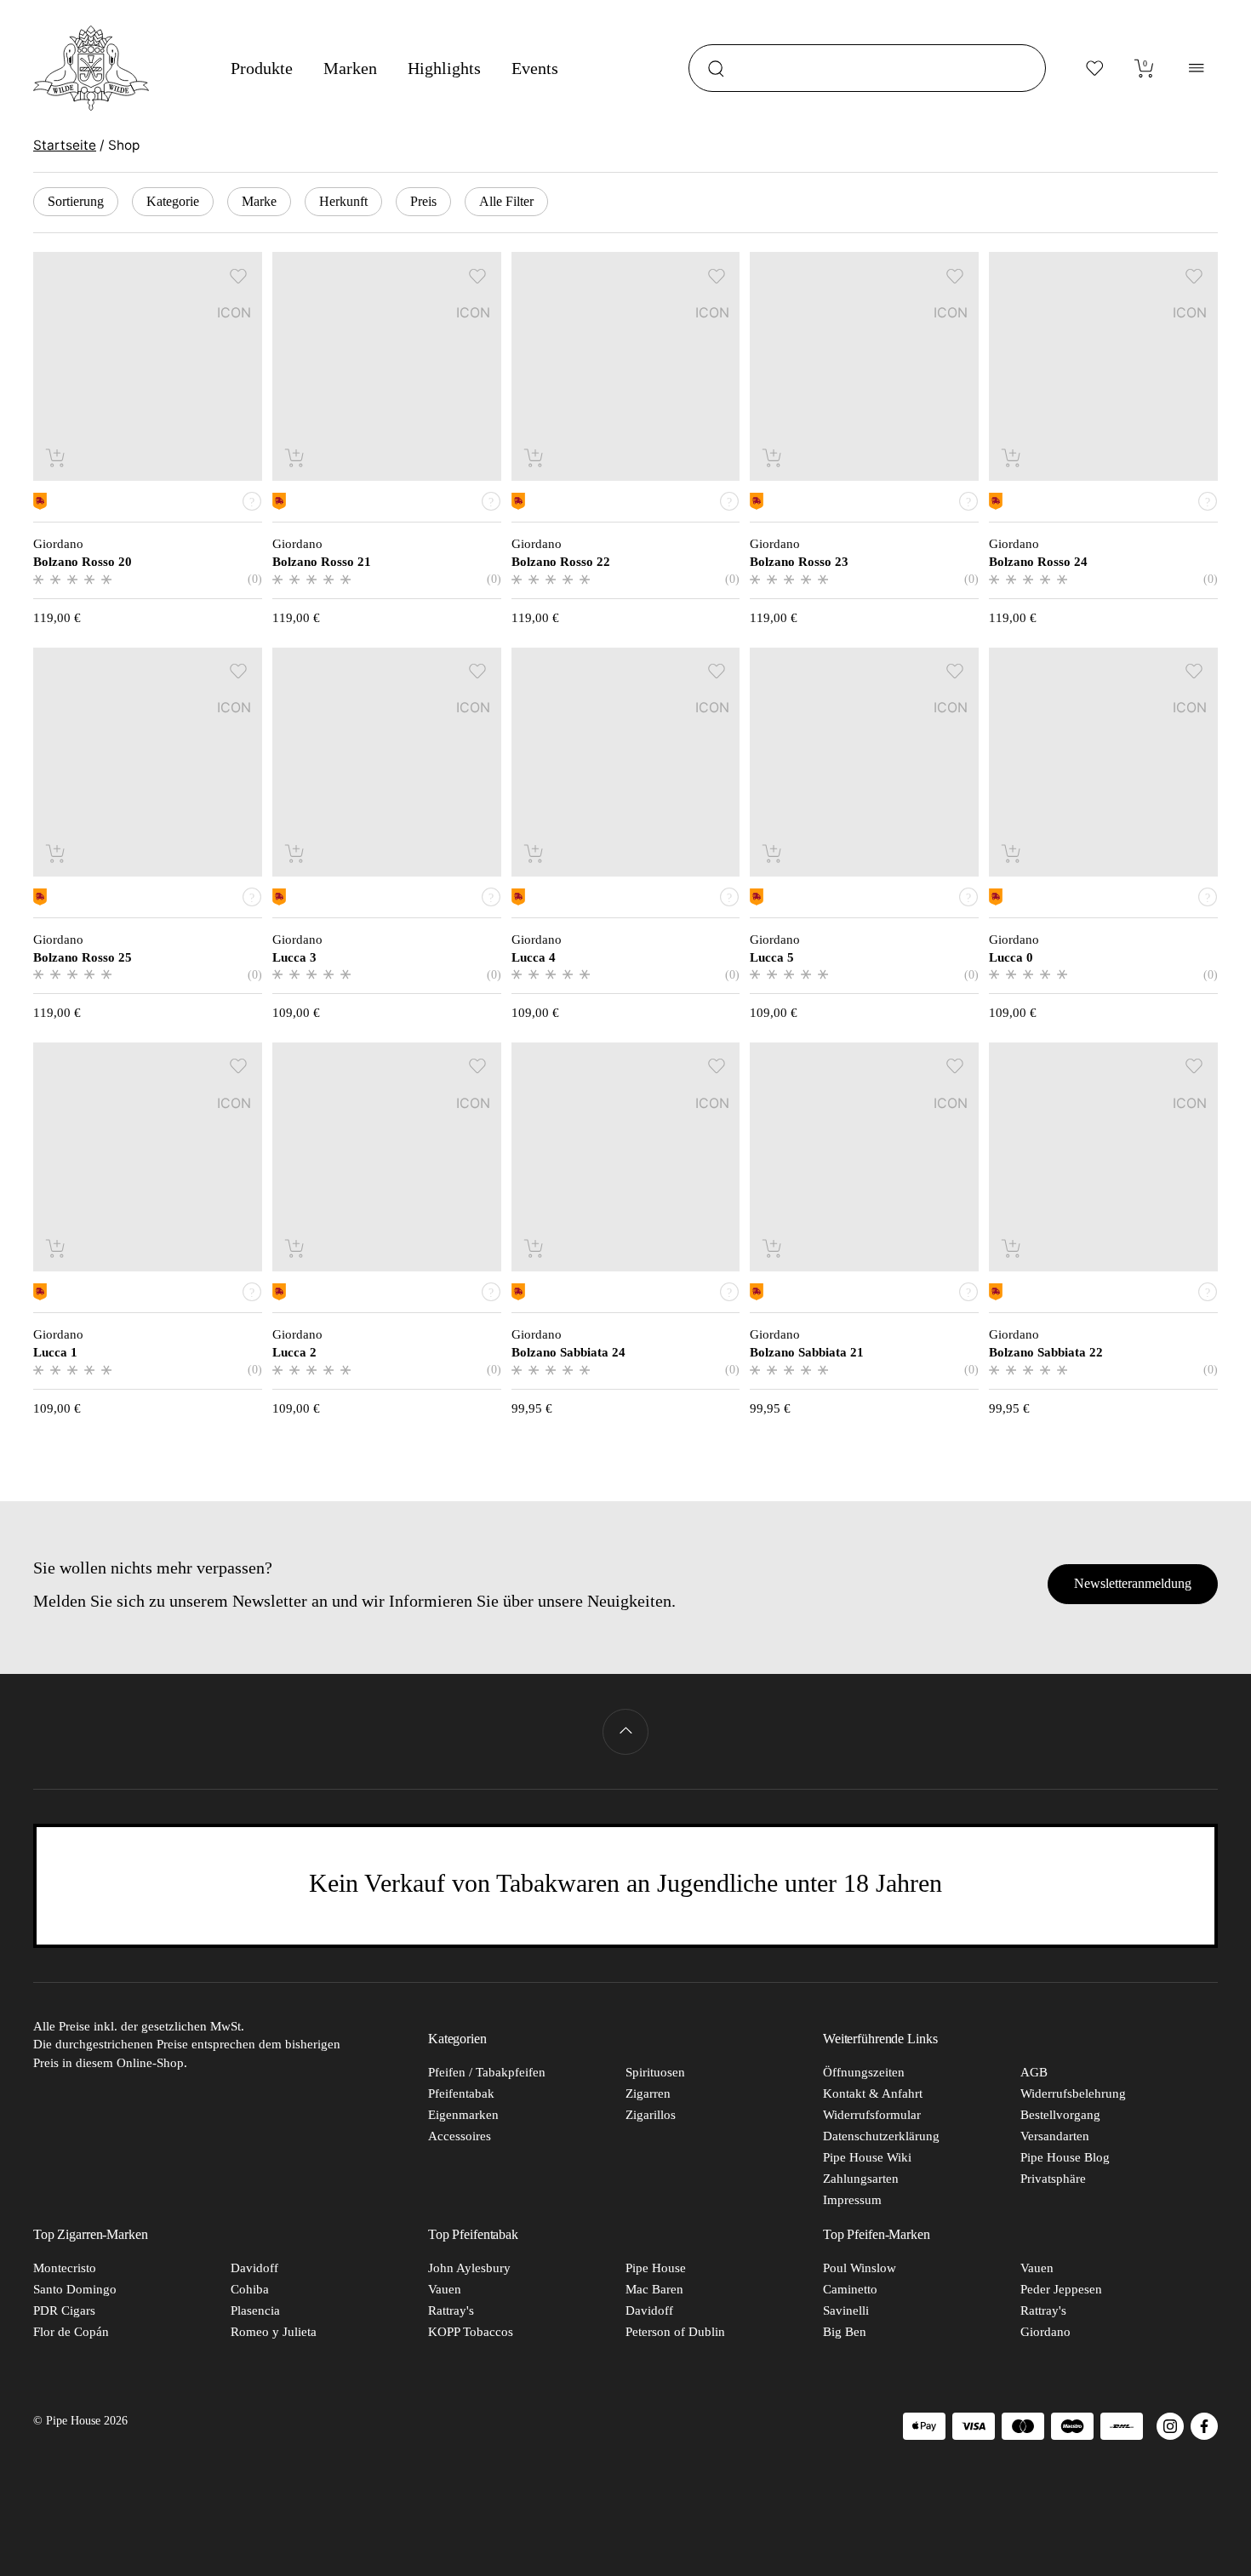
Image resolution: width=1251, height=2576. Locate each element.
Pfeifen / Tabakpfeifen (487, 2072)
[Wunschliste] (1095, 68)
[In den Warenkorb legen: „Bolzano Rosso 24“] (1012, 457)
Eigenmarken (463, 2115)
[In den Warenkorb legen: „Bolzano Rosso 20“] (57, 457)
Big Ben (845, 2332)
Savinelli (846, 2310)
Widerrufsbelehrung (1073, 2093)
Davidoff (254, 2268)
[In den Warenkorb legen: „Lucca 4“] (535, 853)
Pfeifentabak (461, 2093)
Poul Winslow (860, 2268)
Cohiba (250, 2289)
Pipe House (656, 2268)
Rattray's (451, 2310)
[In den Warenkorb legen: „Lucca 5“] (773, 853)
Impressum (852, 2200)
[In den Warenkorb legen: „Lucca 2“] (296, 1248)
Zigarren (648, 2093)
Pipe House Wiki (867, 2157)
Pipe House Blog (1065, 2157)
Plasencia (255, 2310)
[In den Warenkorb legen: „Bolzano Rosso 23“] (773, 457)
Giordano (1045, 2332)
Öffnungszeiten (864, 2072)
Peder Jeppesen (1061, 2289)
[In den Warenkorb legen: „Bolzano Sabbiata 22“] (1012, 1248)
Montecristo (65, 2268)
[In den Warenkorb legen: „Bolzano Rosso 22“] (535, 457)
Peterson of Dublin (675, 2332)
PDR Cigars (64, 2310)
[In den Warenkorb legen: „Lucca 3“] (296, 853)
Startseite (65, 145)
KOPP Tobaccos (471, 2332)
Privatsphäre (1053, 2179)
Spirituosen (655, 2072)
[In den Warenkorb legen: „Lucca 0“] (1012, 853)
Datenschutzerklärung (881, 2136)
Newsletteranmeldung (1133, 1583)
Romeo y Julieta (274, 2332)
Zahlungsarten (861, 2179)
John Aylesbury (469, 2268)
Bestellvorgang (1060, 2115)
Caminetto (850, 2289)
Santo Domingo (75, 2289)
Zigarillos (651, 2115)
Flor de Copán (71, 2332)
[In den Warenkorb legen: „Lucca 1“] (57, 1248)
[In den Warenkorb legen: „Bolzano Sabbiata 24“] (535, 1248)
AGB (1034, 2072)
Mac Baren (654, 2289)
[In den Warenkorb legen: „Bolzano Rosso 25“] (57, 853)
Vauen (445, 2289)
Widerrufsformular (872, 2115)
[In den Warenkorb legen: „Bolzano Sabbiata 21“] (773, 1248)
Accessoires (460, 2136)
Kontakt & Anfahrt (873, 2093)
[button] (239, 275)
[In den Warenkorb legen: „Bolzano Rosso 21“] (296, 457)
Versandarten (1055, 2136)
